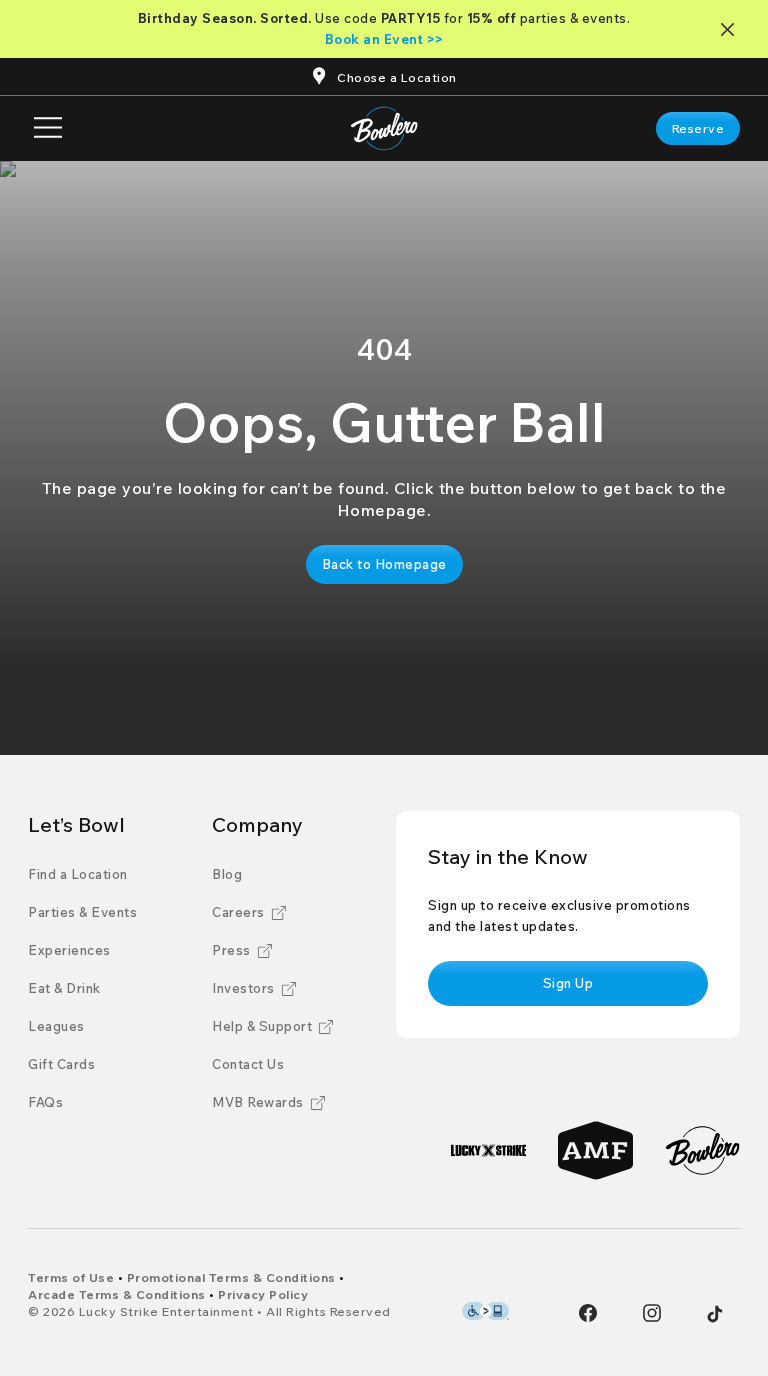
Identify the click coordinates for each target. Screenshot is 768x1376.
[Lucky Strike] (488, 1150)
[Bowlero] (702, 1150)
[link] (698, 128)
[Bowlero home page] (384, 128)
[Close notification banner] (731, 29)
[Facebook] (588, 1313)
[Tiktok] (715, 1314)
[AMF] (595, 1150)
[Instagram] (652, 1313)
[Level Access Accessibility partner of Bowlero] (485, 1311)
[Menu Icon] (48, 128)
